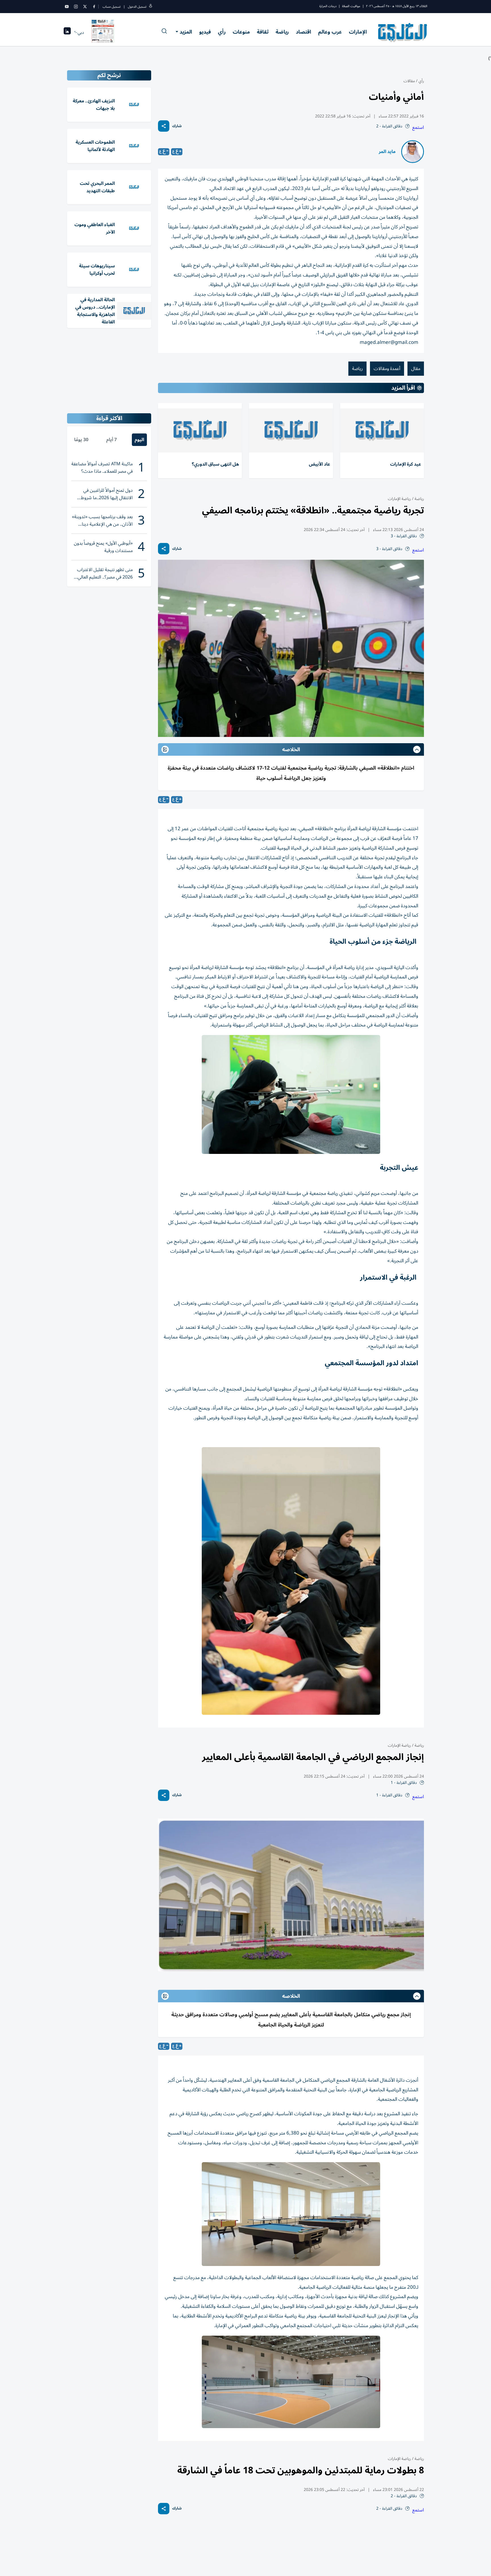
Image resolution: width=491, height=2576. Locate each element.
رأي (222, 32)
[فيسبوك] (94, 7)
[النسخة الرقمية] (103, 32)
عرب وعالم (330, 32)
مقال (416, 369)
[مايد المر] (413, 152)
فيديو (205, 32)
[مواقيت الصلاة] (67, 33)
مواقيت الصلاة (351, 6)
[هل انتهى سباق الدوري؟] (200, 430)
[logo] (403, 32)
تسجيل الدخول (137, 7)
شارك (177, 126)
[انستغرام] (76, 7)
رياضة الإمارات (399, 499)
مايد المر (387, 152)
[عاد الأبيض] (291, 430)
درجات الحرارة (328, 6)
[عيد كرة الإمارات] (382, 430)
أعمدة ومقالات (387, 369)
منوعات (241, 32)
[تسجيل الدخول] (151, 7)
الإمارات (358, 32)
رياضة (282, 32)
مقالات (409, 81)
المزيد (186, 32)
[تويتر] (85, 7)
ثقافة (263, 32)
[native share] (164, 126)
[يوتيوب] (67, 7)
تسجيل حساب (112, 7)
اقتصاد (303, 32)
